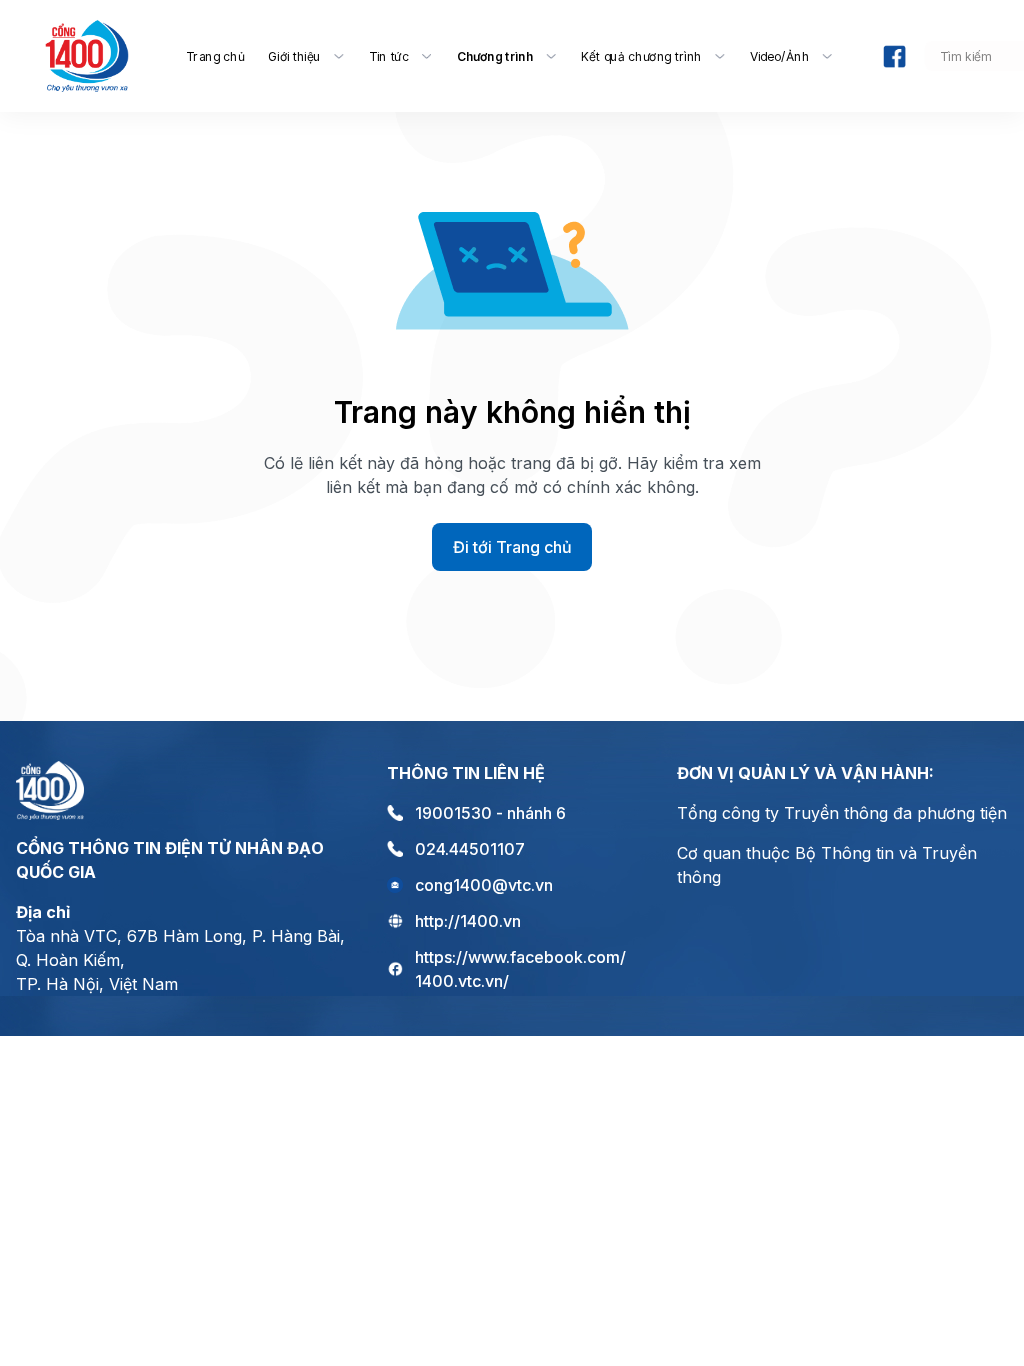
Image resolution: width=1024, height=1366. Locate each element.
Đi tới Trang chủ (512, 547)
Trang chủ (215, 55)
